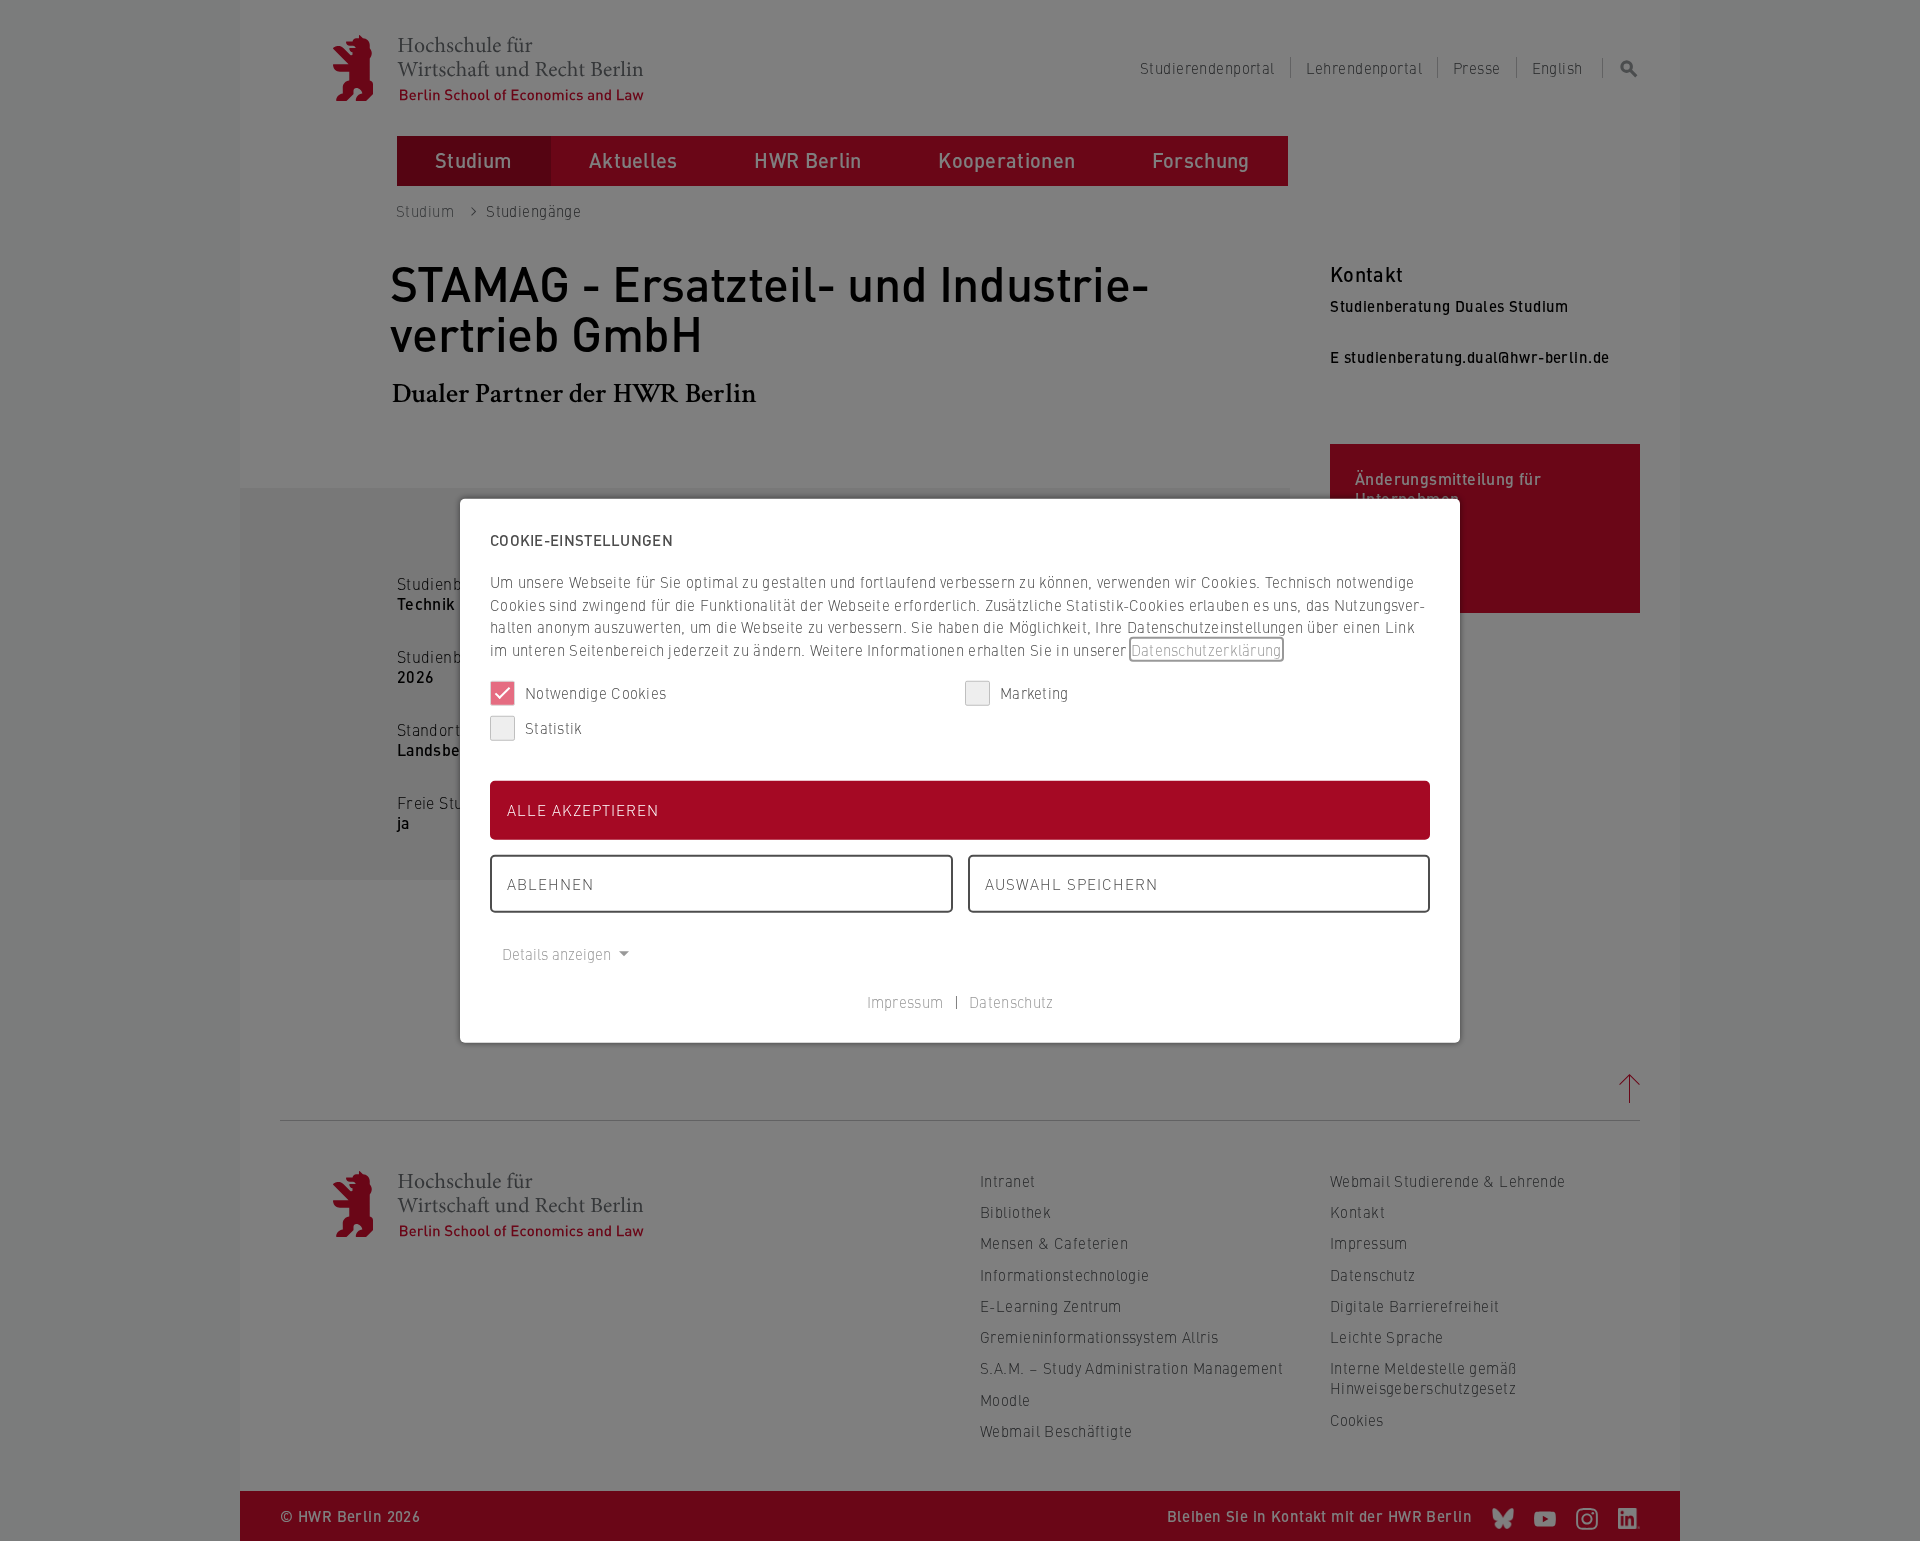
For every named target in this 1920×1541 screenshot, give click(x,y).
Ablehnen (550, 882)
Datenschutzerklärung (1206, 648)
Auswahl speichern (1071, 882)
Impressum (905, 1000)
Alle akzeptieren (583, 809)
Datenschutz (1011, 1000)
